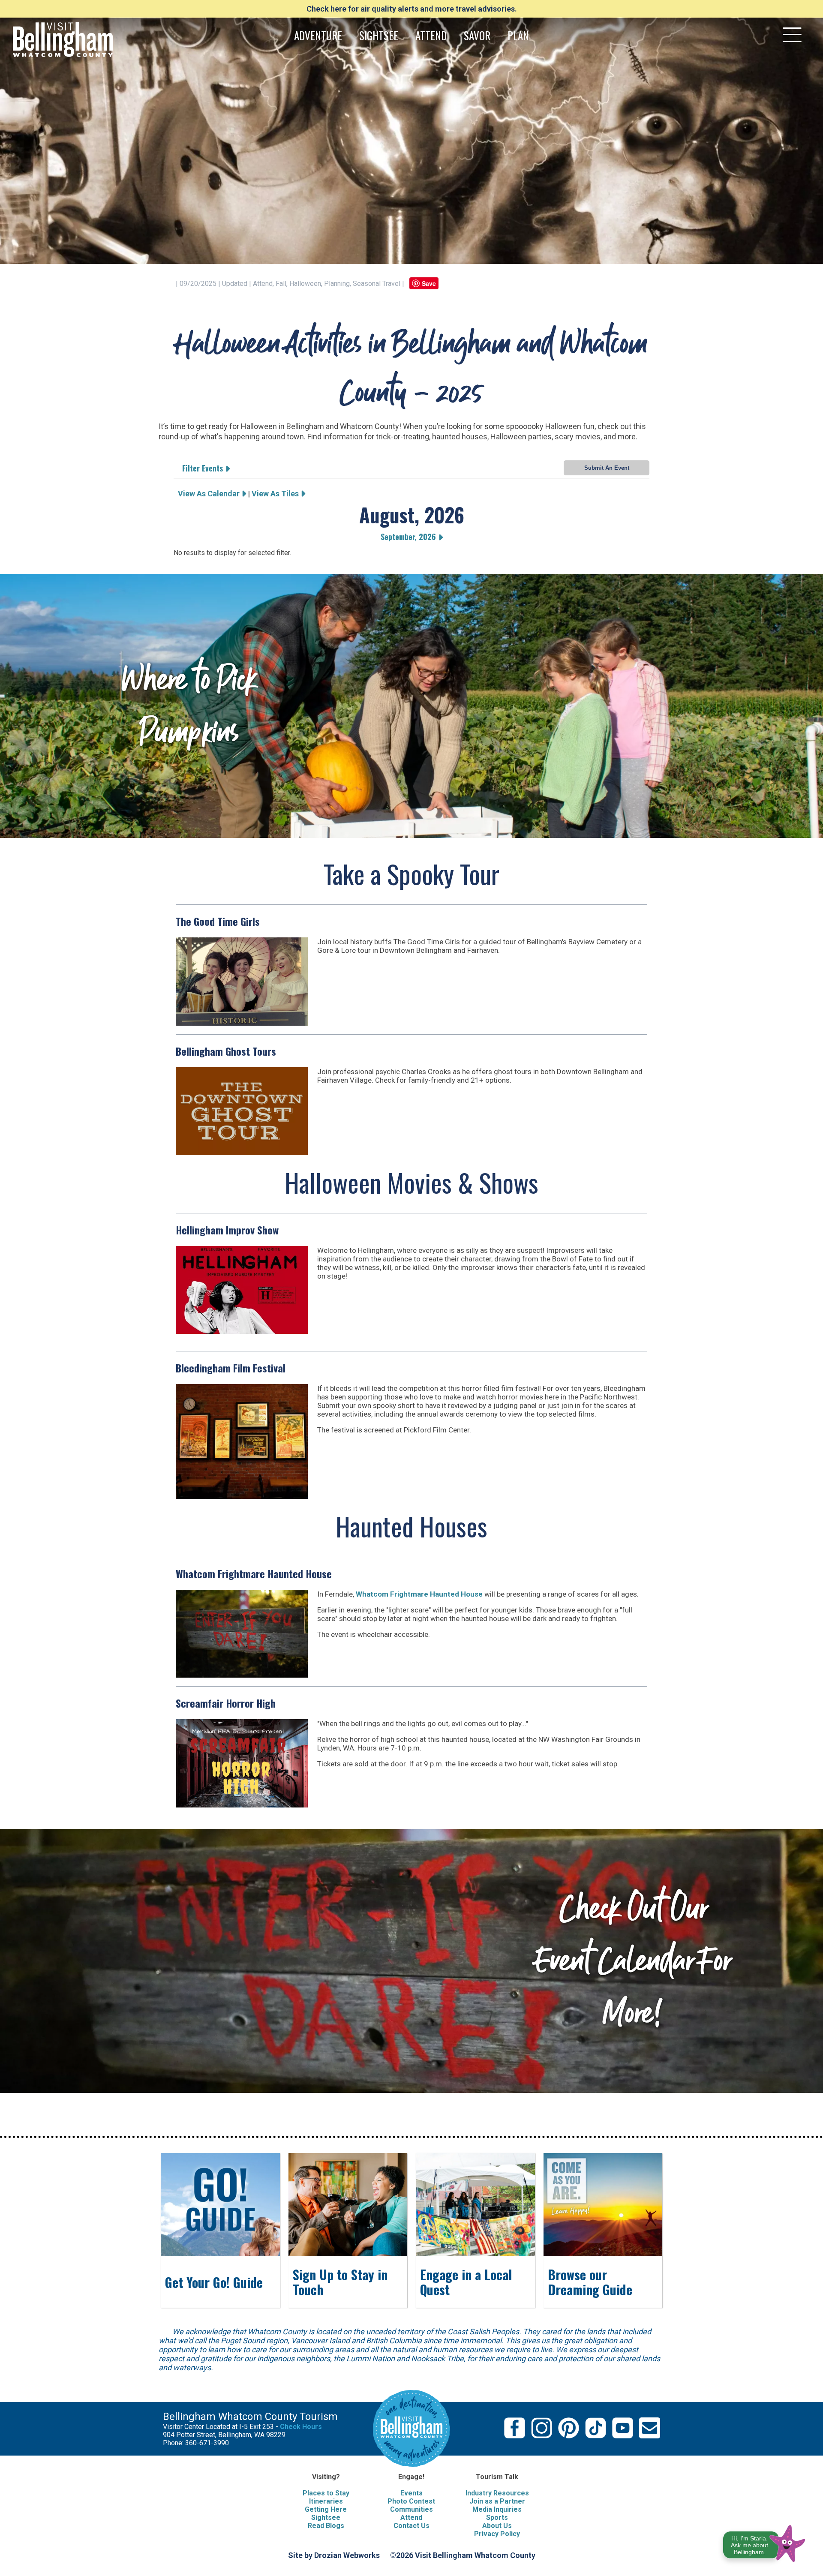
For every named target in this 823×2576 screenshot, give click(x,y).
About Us (497, 2526)
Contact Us (411, 2526)
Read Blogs (326, 2526)
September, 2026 (409, 537)
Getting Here (326, 2509)
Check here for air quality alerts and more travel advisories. (412, 9)
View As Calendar (210, 494)
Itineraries (326, 2501)
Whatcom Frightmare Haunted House (419, 1594)
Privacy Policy (497, 2534)
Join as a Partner (497, 2501)
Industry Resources (497, 2493)
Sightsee (326, 2517)
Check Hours (301, 2427)
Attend (411, 2517)
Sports (497, 2517)
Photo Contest (411, 2501)
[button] (764, 2542)
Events (411, 2493)
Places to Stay (326, 2493)
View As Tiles (276, 494)
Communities (411, 2509)
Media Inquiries (497, 2509)
